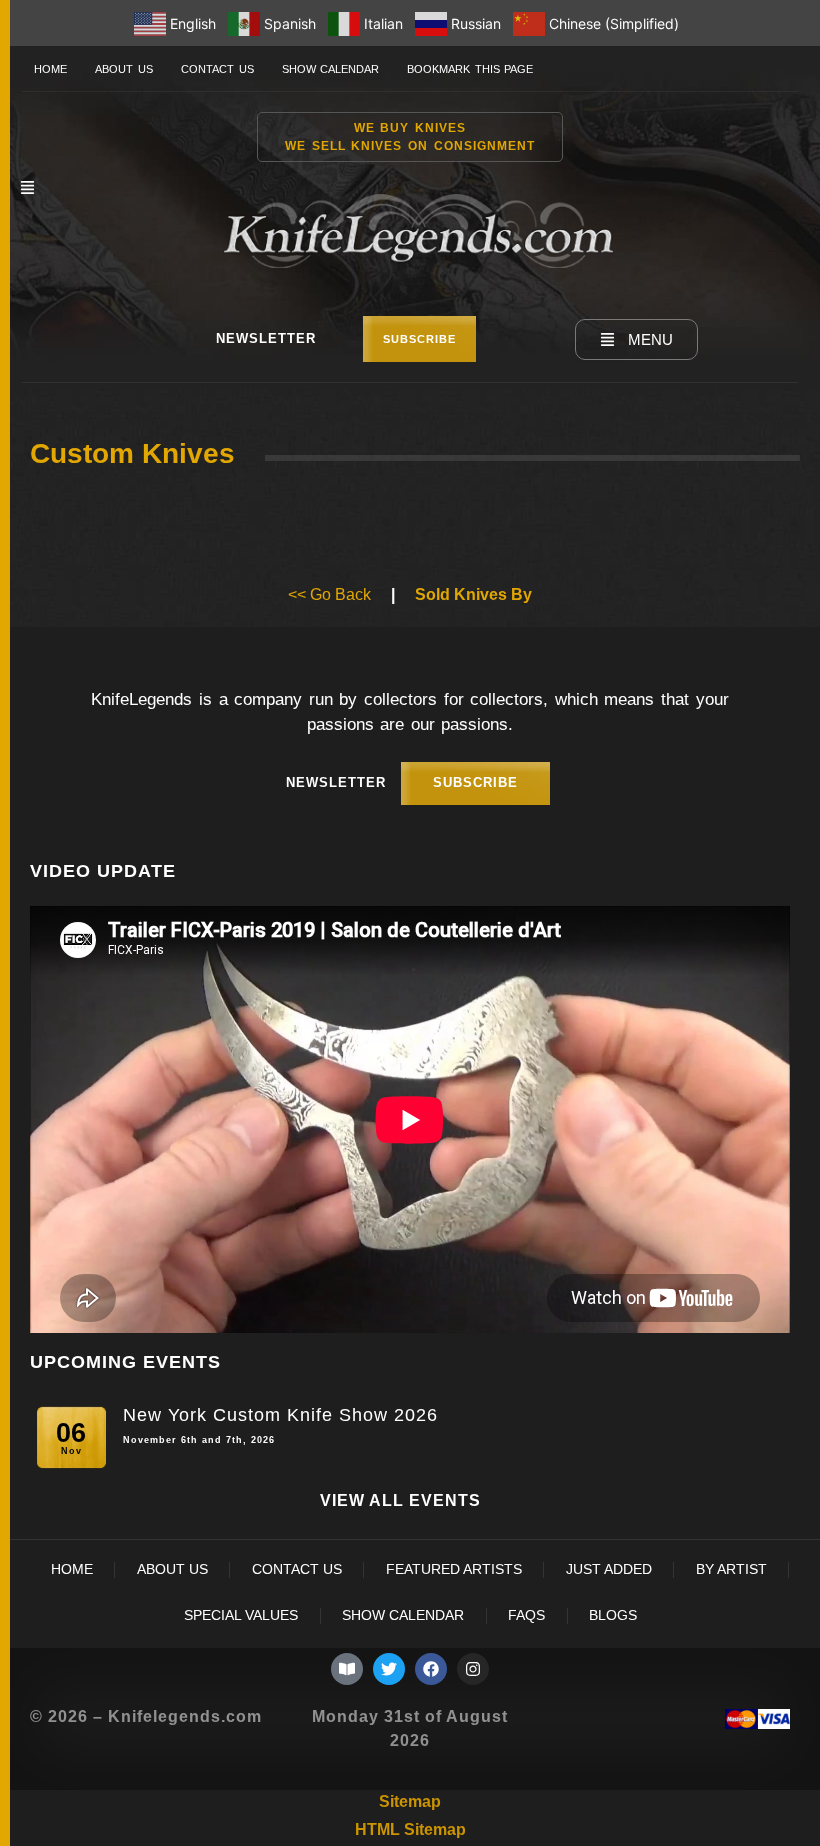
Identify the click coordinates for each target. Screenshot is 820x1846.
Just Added (609, 1569)
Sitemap (410, 1801)
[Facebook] (431, 1669)
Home (50, 69)
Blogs (613, 1615)
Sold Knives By (473, 594)
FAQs (526, 1615)
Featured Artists (454, 1569)
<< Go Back (329, 594)
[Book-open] (347, 1669)
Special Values (241, 1615)
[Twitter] (389, 1669)
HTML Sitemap (410, 1829)
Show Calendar (331, 69)
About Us (124, 69)
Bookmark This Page (470, 69)
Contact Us (217, 69)
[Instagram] (473, 1669)
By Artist (731, 1569)
